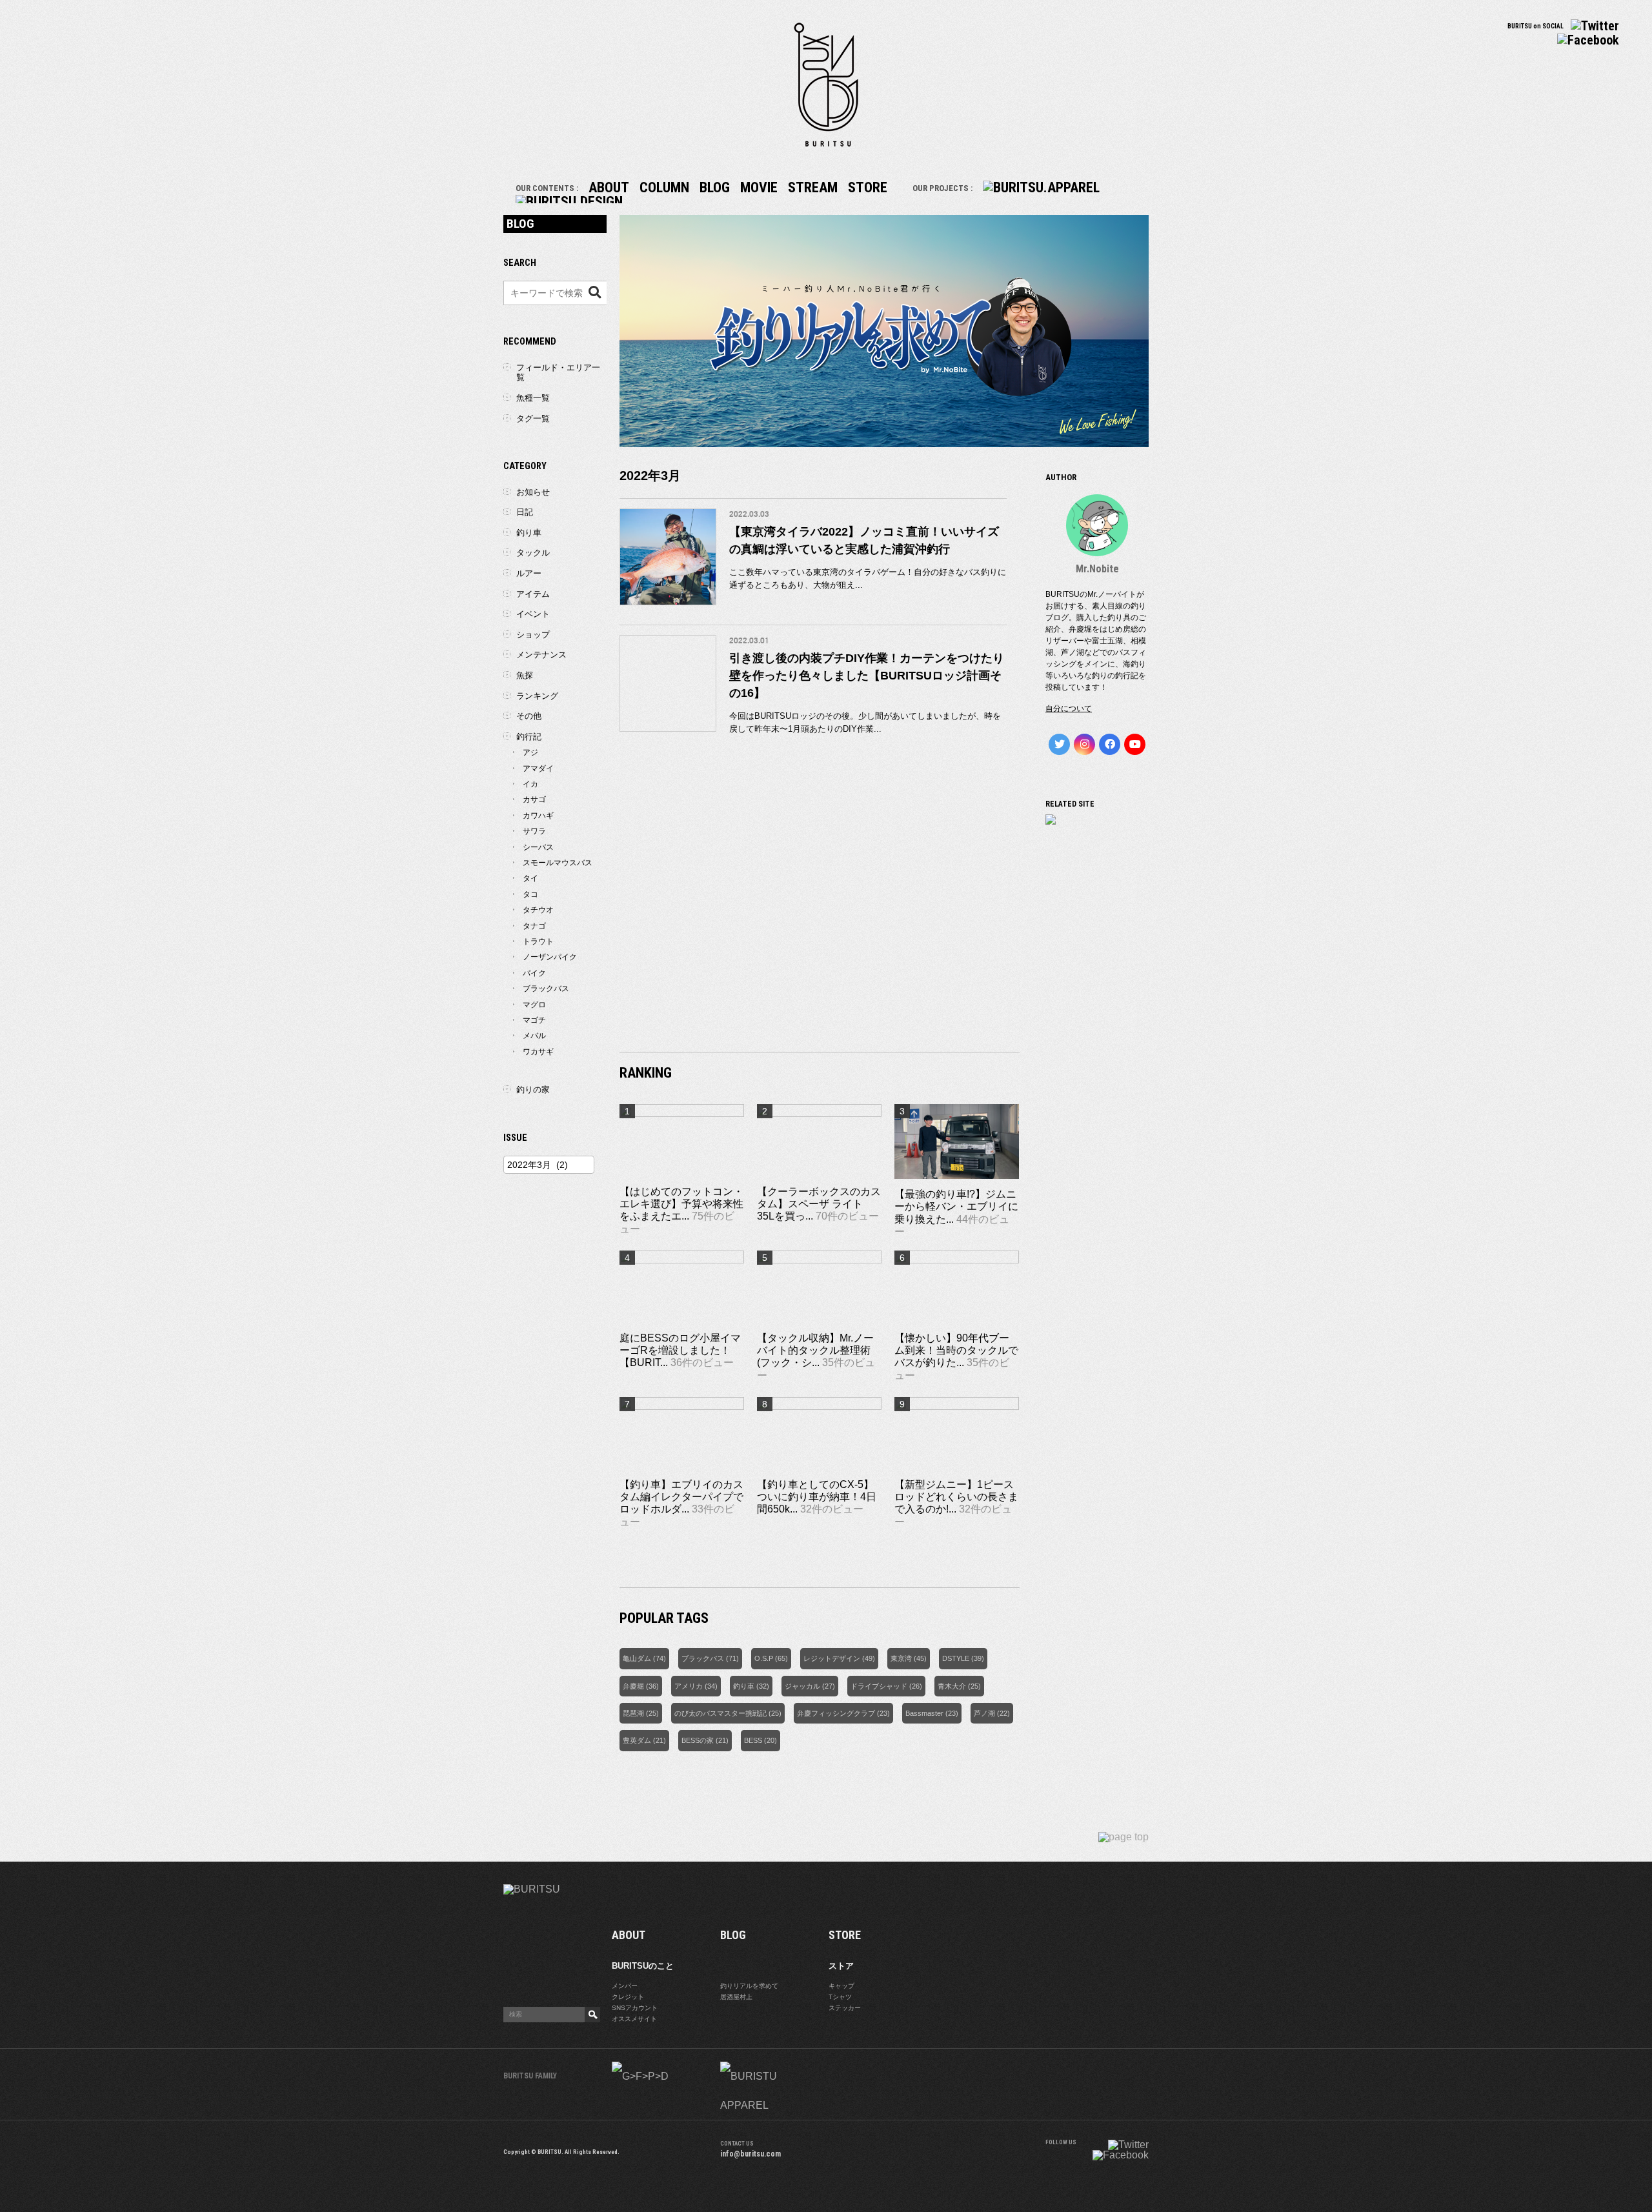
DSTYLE (956, 1658)
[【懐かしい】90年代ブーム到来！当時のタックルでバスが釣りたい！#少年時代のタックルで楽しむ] (957, 1260)
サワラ (534, 831)
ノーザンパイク (550, 957)
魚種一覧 (533, 398)
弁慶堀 (633, 1686)
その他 (529, 716)
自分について (1069, 709)
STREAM (813, 187)
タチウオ (538, 910)
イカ (530, 784)
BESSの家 (698, 1740)
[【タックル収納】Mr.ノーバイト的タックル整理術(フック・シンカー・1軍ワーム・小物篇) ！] (819, 1260)
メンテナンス (541, 655)
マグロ (534, 1005)
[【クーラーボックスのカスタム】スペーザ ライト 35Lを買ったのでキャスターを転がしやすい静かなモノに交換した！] (819, 1113)
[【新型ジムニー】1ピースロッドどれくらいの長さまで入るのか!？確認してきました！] (957, 1406)
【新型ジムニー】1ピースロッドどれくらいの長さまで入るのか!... (956, 1497)
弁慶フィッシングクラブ (836, 1713)
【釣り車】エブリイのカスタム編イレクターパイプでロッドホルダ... (681, 1497)
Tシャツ (840, 1997)
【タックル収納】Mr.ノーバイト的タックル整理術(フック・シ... (815, 1350)
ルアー (529, 573)
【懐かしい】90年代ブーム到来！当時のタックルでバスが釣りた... (956, 1350)
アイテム (533, 594)
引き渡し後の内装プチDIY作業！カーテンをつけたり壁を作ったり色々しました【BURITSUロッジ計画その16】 (867, 676)
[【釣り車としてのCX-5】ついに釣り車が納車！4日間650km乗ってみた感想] (819, 1406)
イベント (533, 614)
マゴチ (534, 1020)
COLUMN (664, 187)
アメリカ (689, 1686)
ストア (841, 1966)
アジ (530, 752)
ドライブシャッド (879, 1686)
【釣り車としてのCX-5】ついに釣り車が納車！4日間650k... (817, 1497)
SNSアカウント (635, 2008)
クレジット (628, 1997)
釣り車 (744, 1686)
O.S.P (764, 1658)
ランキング (537, 696)
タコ (530, 894)
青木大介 (952, 1686)
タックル (533, 553)
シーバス (538, 847)
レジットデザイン (832, 1658)
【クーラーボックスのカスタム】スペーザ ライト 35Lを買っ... (819, 1204)
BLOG (715, 187)
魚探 (525, 675)
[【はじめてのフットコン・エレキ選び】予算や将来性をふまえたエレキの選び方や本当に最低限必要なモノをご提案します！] (682, 1113)
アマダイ (538, 769)
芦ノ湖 (984, 1713)
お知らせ (533, 492)
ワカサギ (538, 1052)
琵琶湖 (633, 1713)
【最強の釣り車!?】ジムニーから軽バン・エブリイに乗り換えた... (956, 1206)
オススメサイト (634, 2019)
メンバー (625, 1986)
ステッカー (845, 2008)
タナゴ (534, 926)
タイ (530, 878)
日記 (525, 512)
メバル (534, 1036)
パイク (534, 973)
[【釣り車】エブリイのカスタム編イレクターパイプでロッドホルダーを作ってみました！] (682, 1406)
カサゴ (534, 799)
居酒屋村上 (736, 1997)
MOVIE (759, 187)
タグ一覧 (533, 418)
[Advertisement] (820, 929)
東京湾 (901, 1658)
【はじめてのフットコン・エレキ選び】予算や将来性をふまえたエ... (681, 1204)
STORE (868, 187)
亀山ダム (637, 1658)
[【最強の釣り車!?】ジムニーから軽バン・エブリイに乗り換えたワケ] (957, 1182)
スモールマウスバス (558, 863)
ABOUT (609, 187)
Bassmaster (924, 1713)
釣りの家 (533, 1090)
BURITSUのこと (643, 1966)
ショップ (533, 635)
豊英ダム (637, 1740)
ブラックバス (703, 1658)
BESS (753, 1740)
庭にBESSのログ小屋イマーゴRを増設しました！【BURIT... (680, 1350)
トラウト (538, 941)
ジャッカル (802, 1686)
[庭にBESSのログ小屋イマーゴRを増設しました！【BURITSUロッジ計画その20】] (682, 1260)
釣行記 (529, 737)
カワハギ (538, 816)
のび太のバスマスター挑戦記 (720, 1713)
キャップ (841, 1986)
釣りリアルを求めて (749, 1986)
